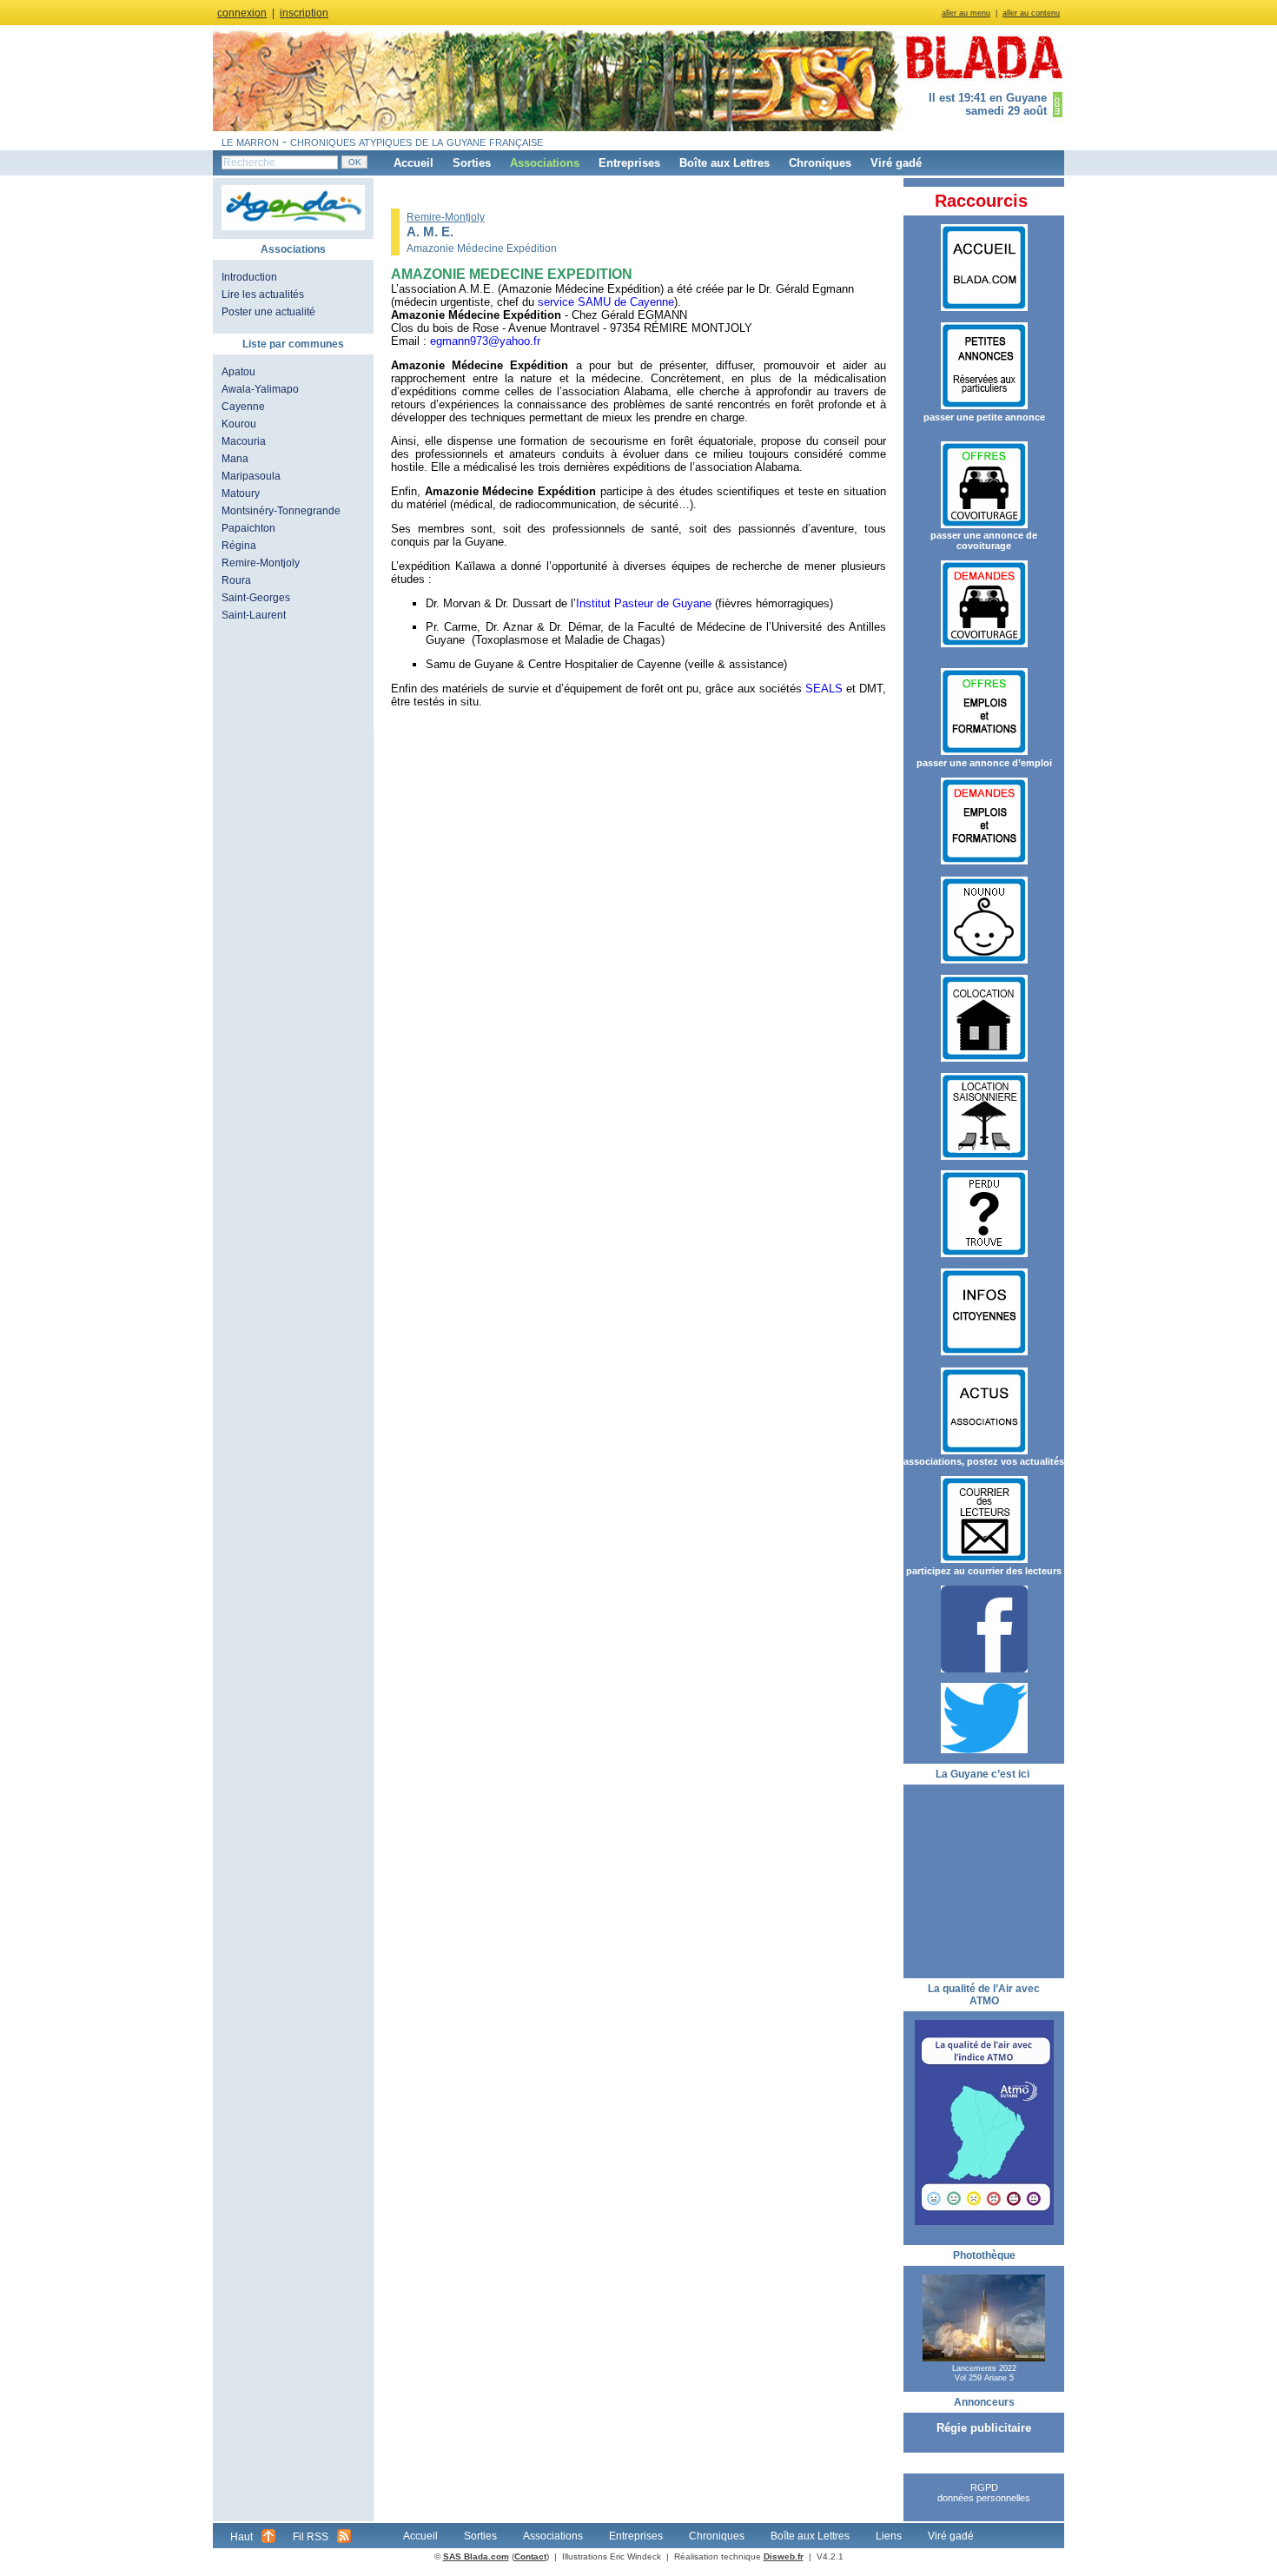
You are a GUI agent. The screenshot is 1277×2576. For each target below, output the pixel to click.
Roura (236, 580)
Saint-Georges (256, 598)
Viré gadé (896, 163)
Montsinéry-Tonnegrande (281, 511)
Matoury (241, 493)
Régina (239, 546)
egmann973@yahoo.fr (485, 341)
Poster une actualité (268, 312)
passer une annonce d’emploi (984, 763)
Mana (235, 459)
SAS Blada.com (476, 2556)
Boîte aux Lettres (725, 163)
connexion (242, 13)
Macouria (244, 441)
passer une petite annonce (984, 417)
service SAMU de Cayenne (606, 302)
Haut (242, 2537)
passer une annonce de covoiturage (984, 540)
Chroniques (820, 163)
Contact (530, 2556)
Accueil (414, 163)
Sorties (472, 163)
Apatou (238, 372)
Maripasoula (251, 476)
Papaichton (248, 528)
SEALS (824, 689)
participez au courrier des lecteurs (984, 1571)
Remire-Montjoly (261, 563)
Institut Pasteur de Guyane (644, 603)
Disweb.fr (784, 2556)
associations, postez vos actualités (984, 1461)
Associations (545, 163)
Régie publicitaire (984, 2428)
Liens (889, 2536)
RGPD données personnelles (984, 2493)
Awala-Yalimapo (260, 389)
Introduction (249, 277)
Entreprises (629, 163)
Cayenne (243, 407)
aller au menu (966, 13)
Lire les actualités (263, 295)
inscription (304, 13)
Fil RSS (311, 2537)
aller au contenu (1031, 13)
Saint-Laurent (254, 615)
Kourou (239, 424)
